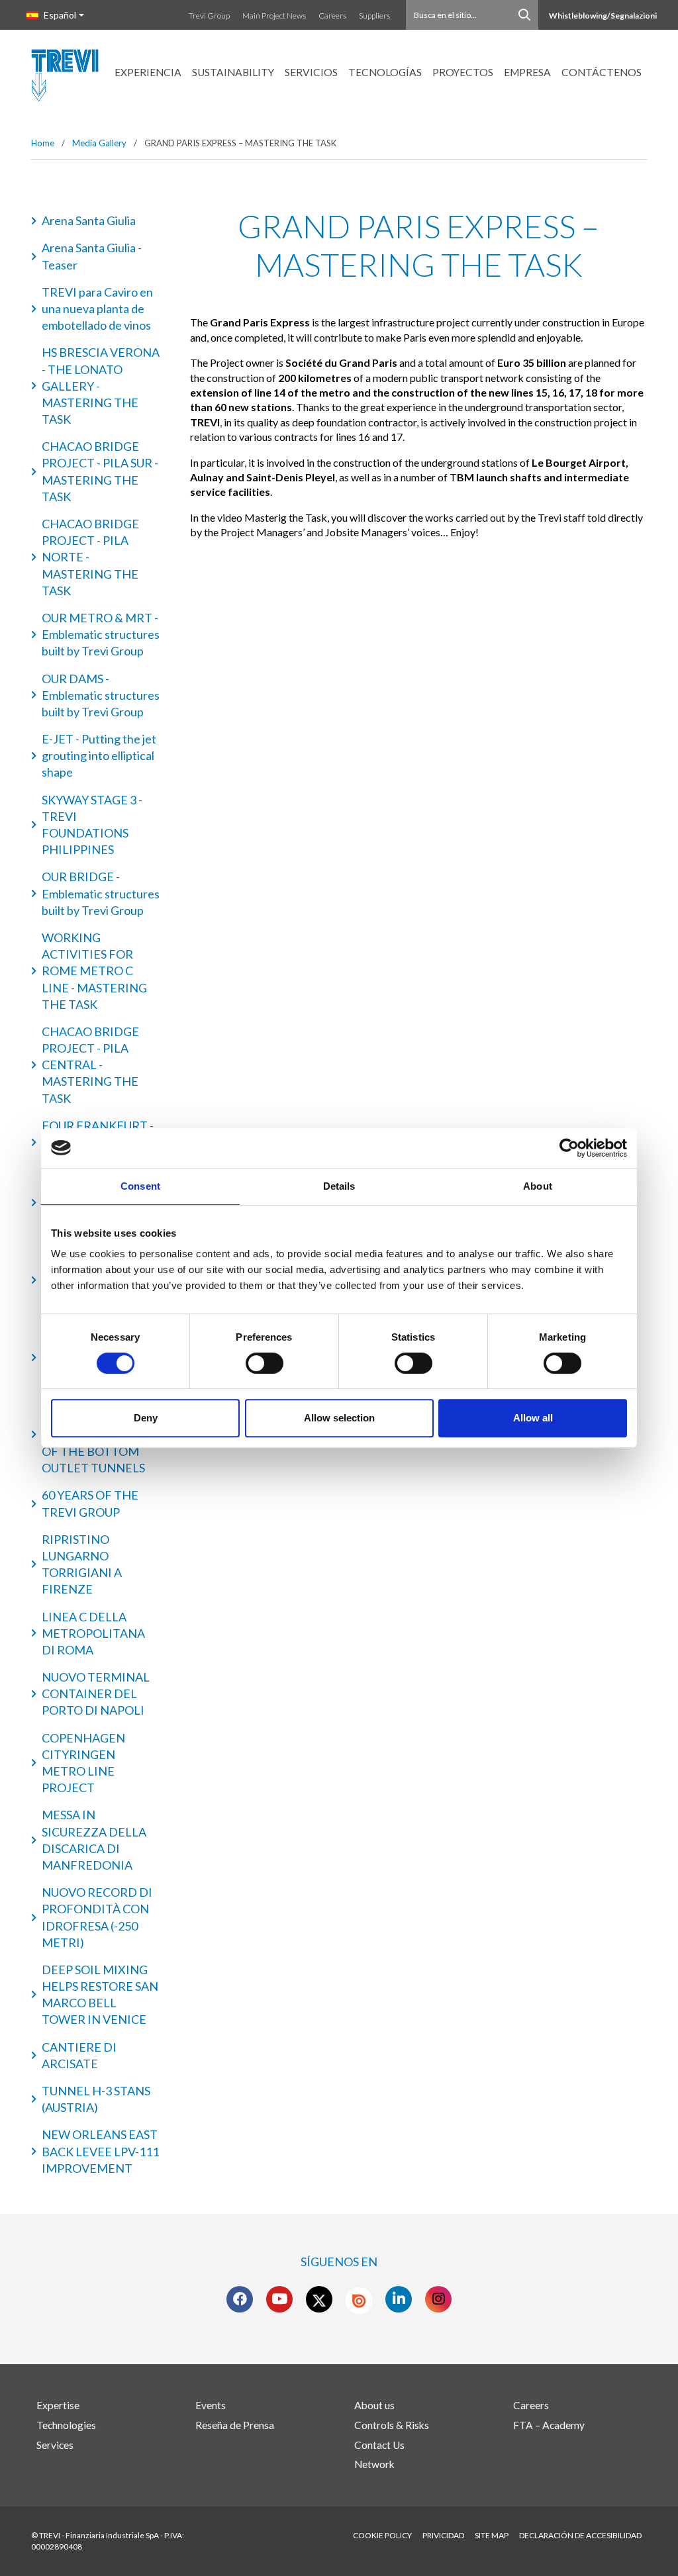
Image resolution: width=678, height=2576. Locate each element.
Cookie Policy (382, 2535)
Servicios (311, 72)
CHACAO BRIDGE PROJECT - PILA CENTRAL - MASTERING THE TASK (90, 1065)
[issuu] (359, 2301)
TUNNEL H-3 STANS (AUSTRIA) (96, 2099)
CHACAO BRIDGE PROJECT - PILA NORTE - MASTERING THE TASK (90, 557)
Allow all (533, 1418)
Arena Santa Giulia (89, 220)
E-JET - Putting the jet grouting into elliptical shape (99, 755)
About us (374, 2405)
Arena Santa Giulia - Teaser (92, 256)
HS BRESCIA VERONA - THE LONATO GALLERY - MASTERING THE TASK (101, 386)
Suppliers (374, 16)
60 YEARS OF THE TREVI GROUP (90, 1503)
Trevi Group (209, 16)
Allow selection (339, 1418)
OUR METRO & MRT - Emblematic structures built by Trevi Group (101, 634)
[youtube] (279, 2299)
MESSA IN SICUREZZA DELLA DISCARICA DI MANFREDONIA (94, 1840)
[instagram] (439, 2299)
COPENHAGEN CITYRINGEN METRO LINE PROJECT (83, 1763)
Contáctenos (602, 72)
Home (43, 143)
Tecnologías (385, 72)
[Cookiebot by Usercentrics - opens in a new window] (569, 1148)
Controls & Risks (392, 2425)
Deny (146, 1418)
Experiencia (148, 72)
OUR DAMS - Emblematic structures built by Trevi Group (101, 695)
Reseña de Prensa (235, 2425)
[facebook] (240, 2299)
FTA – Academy (549, 2425)
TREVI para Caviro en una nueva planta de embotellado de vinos (97, 309)
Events (211, 2405)
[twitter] (319, 2299)
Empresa (527, 72)
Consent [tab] (140, 1186)
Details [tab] (339, 1186)
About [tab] (538, 1186)
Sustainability (233, 72)
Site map (492, 2535)
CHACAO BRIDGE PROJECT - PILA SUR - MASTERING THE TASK (100, 471)
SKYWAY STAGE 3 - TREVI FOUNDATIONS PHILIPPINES (92, 825)
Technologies (66, 2425)
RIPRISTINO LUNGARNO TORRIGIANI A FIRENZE (82, 1564)
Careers (332, 16)
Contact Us (379, 2445)
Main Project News (274, 16)
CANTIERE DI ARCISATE (79, 2055)
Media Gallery (99, 143)
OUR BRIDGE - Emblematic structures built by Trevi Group (101, 893)
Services (55, 2445)
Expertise (58, 2405)
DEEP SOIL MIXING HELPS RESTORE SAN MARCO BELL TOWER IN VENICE (100, 1995)
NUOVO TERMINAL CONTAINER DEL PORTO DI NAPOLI (96, 1693)
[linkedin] (399, 2299)
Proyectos (463, 72)
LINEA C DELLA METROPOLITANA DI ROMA (93, 1633)
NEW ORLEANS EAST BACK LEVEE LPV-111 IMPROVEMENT (100, 2151)
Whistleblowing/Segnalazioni (603, 16)
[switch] (265, 1363)
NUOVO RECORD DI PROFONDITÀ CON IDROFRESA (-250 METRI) (97, 1917)
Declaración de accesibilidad (580, 2535)
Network (374, 2464)
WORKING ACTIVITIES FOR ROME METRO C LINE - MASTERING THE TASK (94, 971)
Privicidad (443, 2535)
